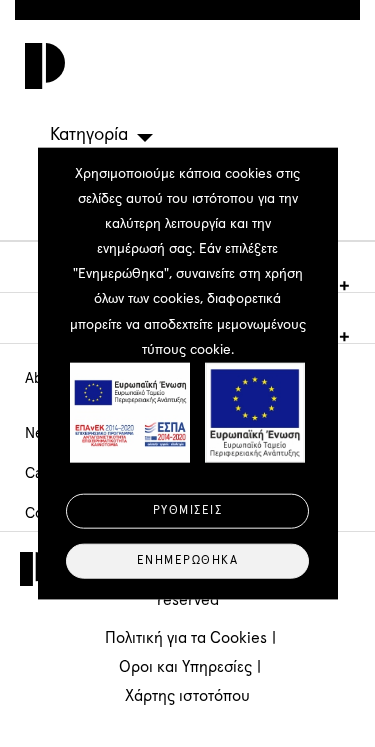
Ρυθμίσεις (188, 510)
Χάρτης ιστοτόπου (187, 696)
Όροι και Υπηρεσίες (185, 667)
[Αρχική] (40, 66)
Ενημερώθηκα (188, 560)
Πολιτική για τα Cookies (186, 638)
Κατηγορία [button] (89, 135)
